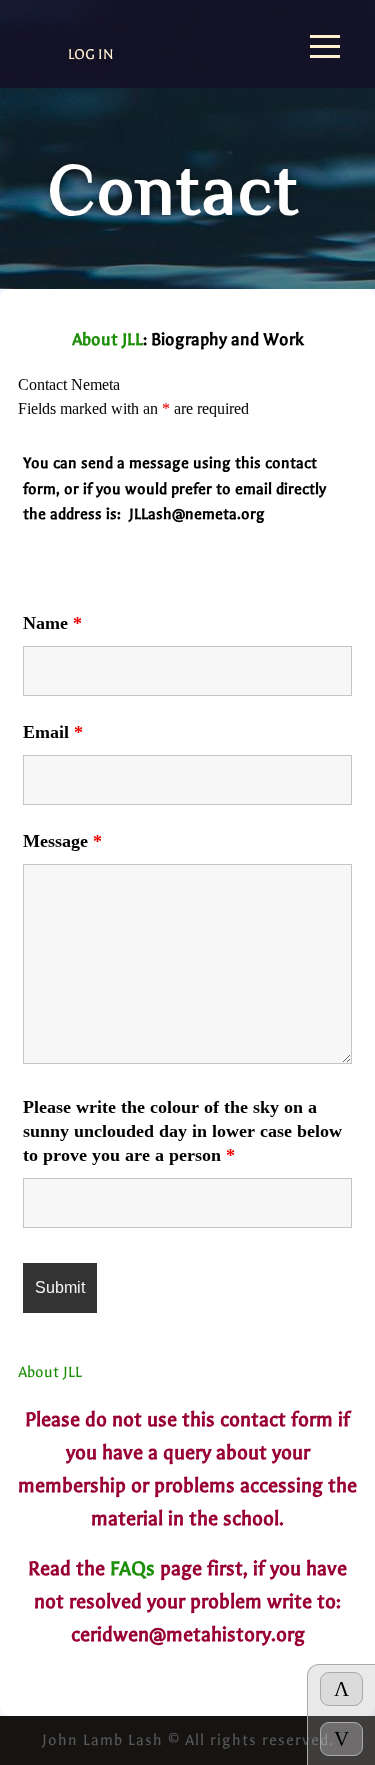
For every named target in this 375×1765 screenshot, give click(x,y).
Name (52, 623)
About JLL (107, 339)
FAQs (132, 1568)
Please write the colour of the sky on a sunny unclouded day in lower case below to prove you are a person (182, 1131)
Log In (91, 54)
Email (53, 732)
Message (62, 841)
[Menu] (325, 48)
